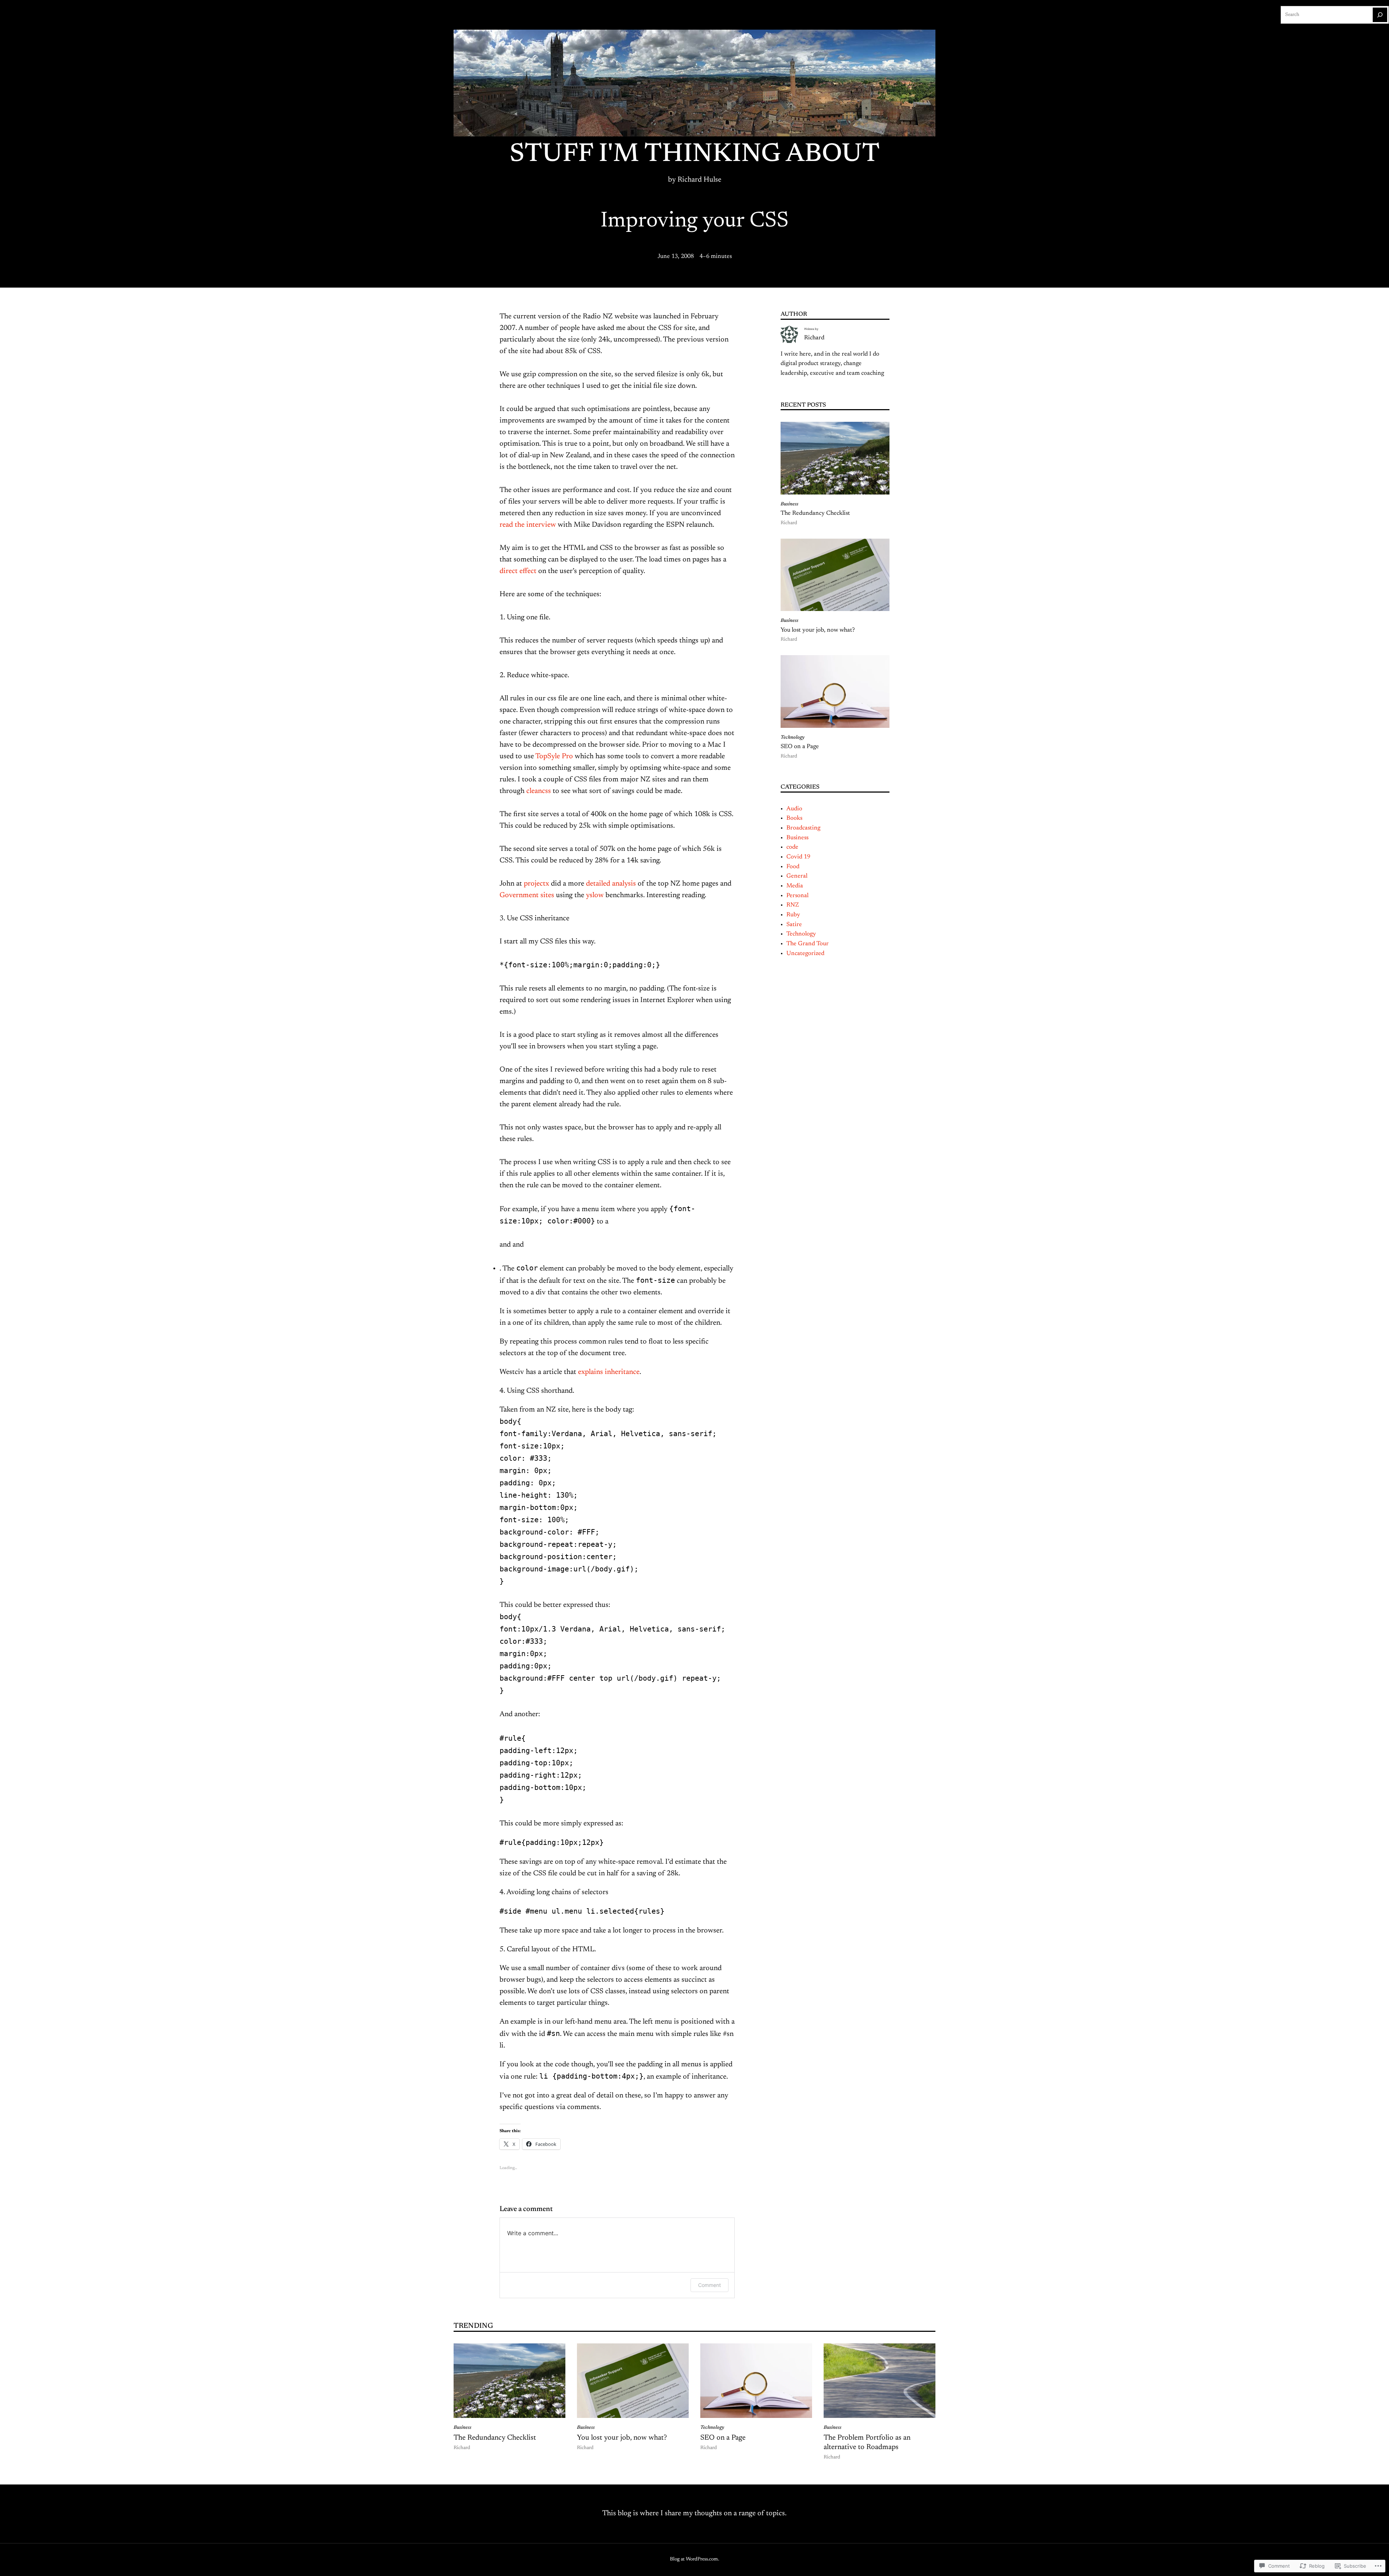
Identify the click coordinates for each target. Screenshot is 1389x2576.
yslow (595, 895)
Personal (797, 896)
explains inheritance (609, 1372)
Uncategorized (805, 954)
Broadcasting (803, 828)
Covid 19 (798, 857)
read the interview (528, 525)
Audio (794, 809)
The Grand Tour (808, 944)
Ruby (793, 915)
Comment (710, 2285)
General (797, 876)
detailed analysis (611, 884)
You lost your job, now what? (818, 630)
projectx (536, 884)
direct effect (518, 571)
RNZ (793, 905)
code (792, 847)
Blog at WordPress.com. (694, 2559)
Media (795, 886)
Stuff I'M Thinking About (695, 155)
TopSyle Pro (554, 756)
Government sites (527, 895)
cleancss (539, 791)
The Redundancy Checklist (815, 513)
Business (789, 504)
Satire (794, 925)
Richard (814, 338)
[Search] (1380, 15)
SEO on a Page (800, 747)
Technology (793, 738)
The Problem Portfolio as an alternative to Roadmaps (867, 2443)
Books (794, 818)
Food (793, 867)
